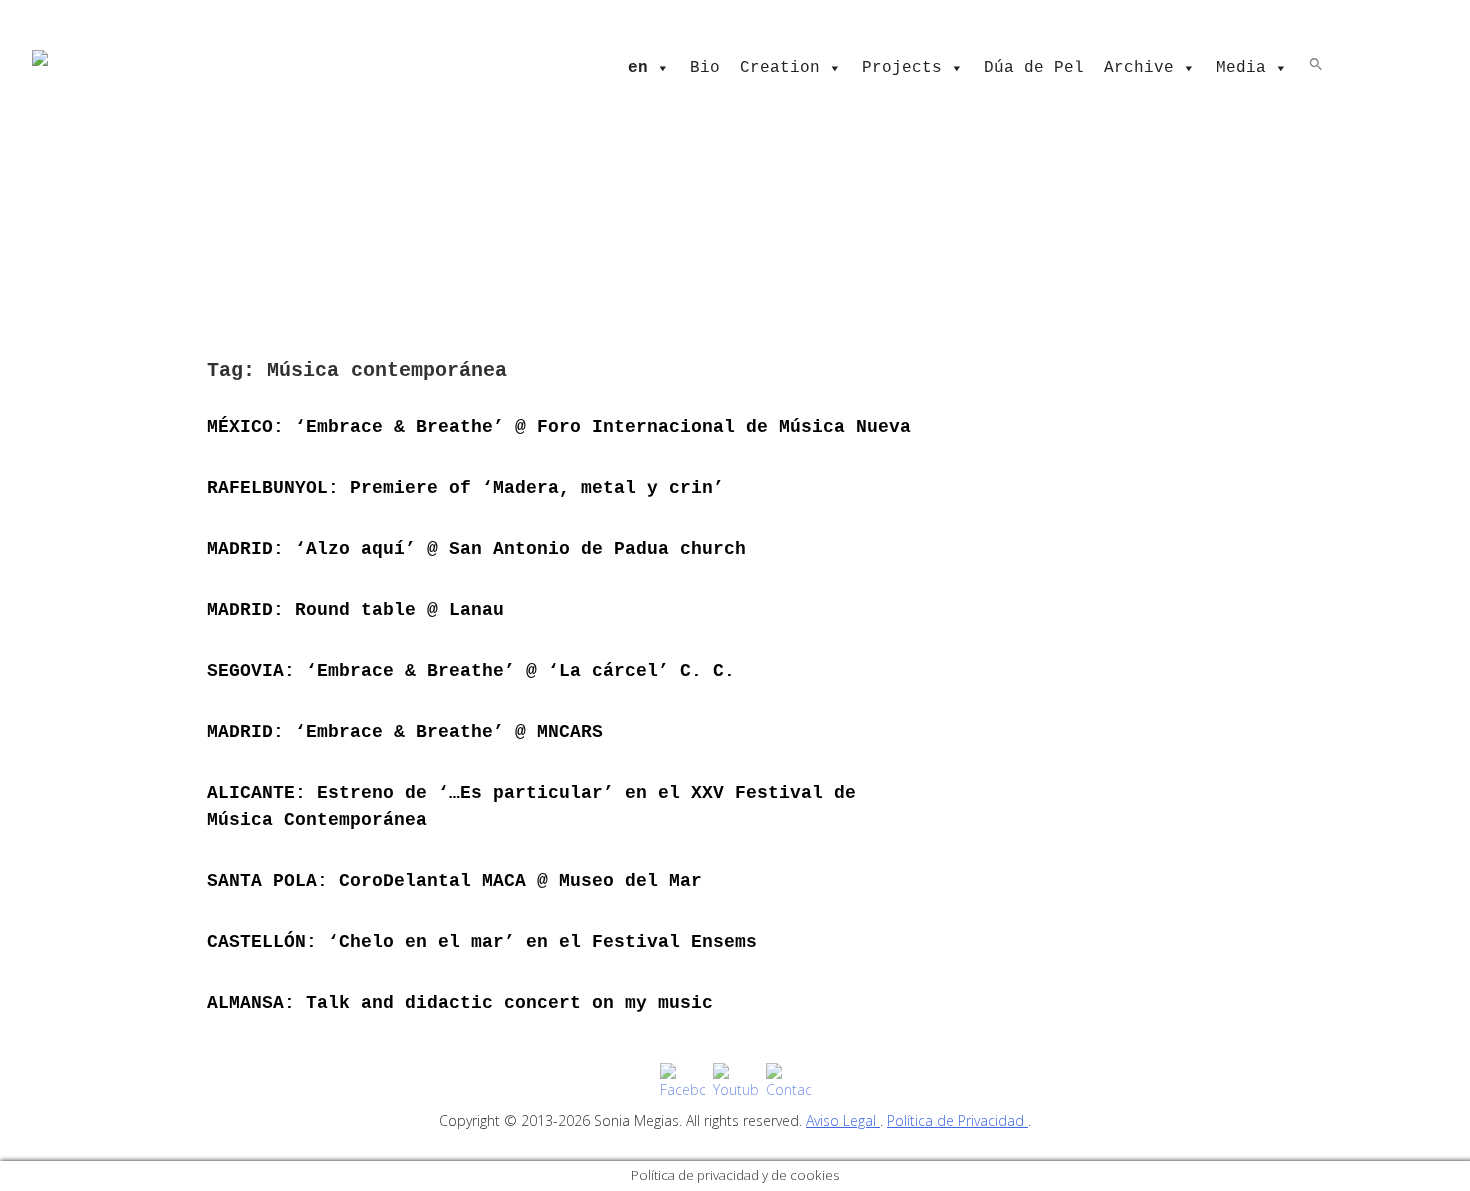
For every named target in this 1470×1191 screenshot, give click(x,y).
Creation (780, 68)
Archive (1139, 68)
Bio (705, 68)
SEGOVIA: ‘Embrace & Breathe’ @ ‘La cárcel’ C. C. (471, 671)
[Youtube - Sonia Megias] (735, 1081)
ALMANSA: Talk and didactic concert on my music (460, 1003)
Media (1241, 68)
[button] (1316, 63)
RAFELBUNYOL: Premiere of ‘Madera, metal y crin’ (465, 488)
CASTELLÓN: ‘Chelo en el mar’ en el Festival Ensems (482, 942)
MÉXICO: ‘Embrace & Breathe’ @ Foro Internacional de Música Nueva (559, 427)
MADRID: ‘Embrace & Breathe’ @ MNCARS (405, 732)
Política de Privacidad (957, 1120)
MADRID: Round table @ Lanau (355, 610)
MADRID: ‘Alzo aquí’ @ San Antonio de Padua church (476, 549)
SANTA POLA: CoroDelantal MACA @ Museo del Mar (454, 881)
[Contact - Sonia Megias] (788, 1081)
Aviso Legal (843, 1120)
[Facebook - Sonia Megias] (682, 1081)
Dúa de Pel (1034, 68)
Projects (902, 68)
